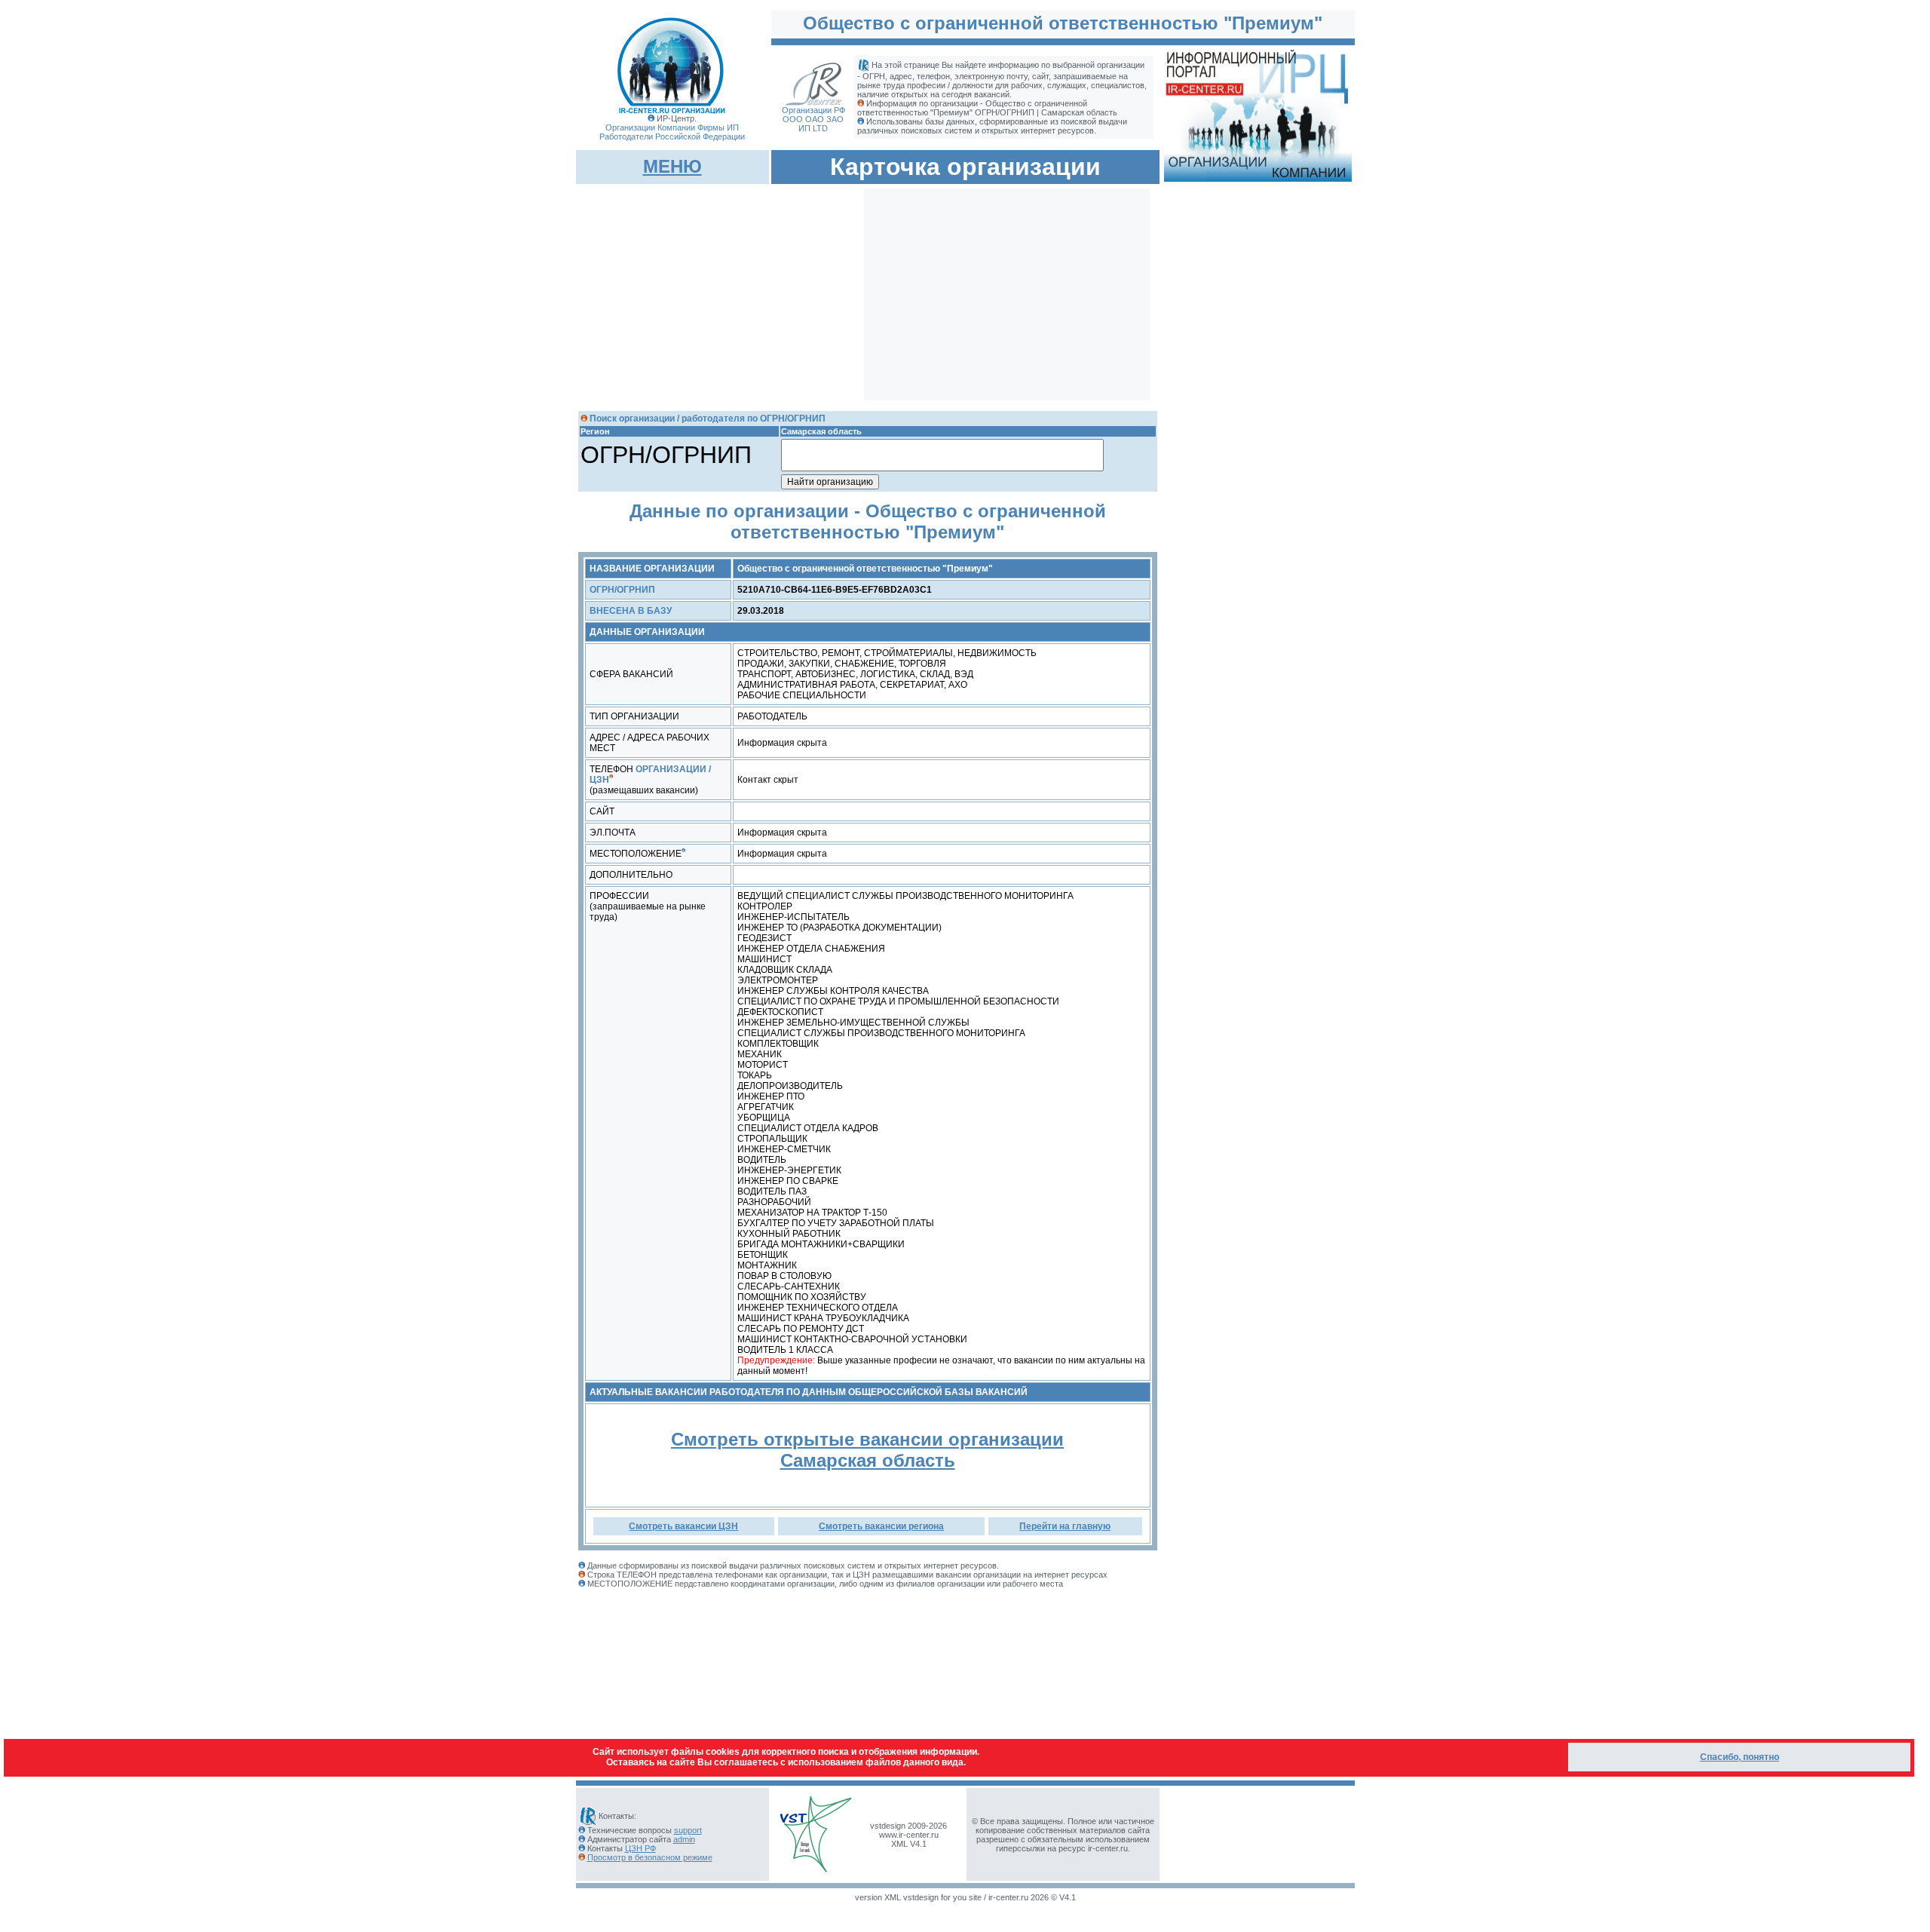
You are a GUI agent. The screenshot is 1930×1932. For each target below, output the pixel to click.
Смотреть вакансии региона (881, 1526)
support (688, 1830)
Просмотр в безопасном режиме (650, 1857)
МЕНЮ (672, 166)
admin (684, 1839)
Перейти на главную (1065, 1526)
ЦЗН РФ (640, 1848)
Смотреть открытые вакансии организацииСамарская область (867, 1450)
